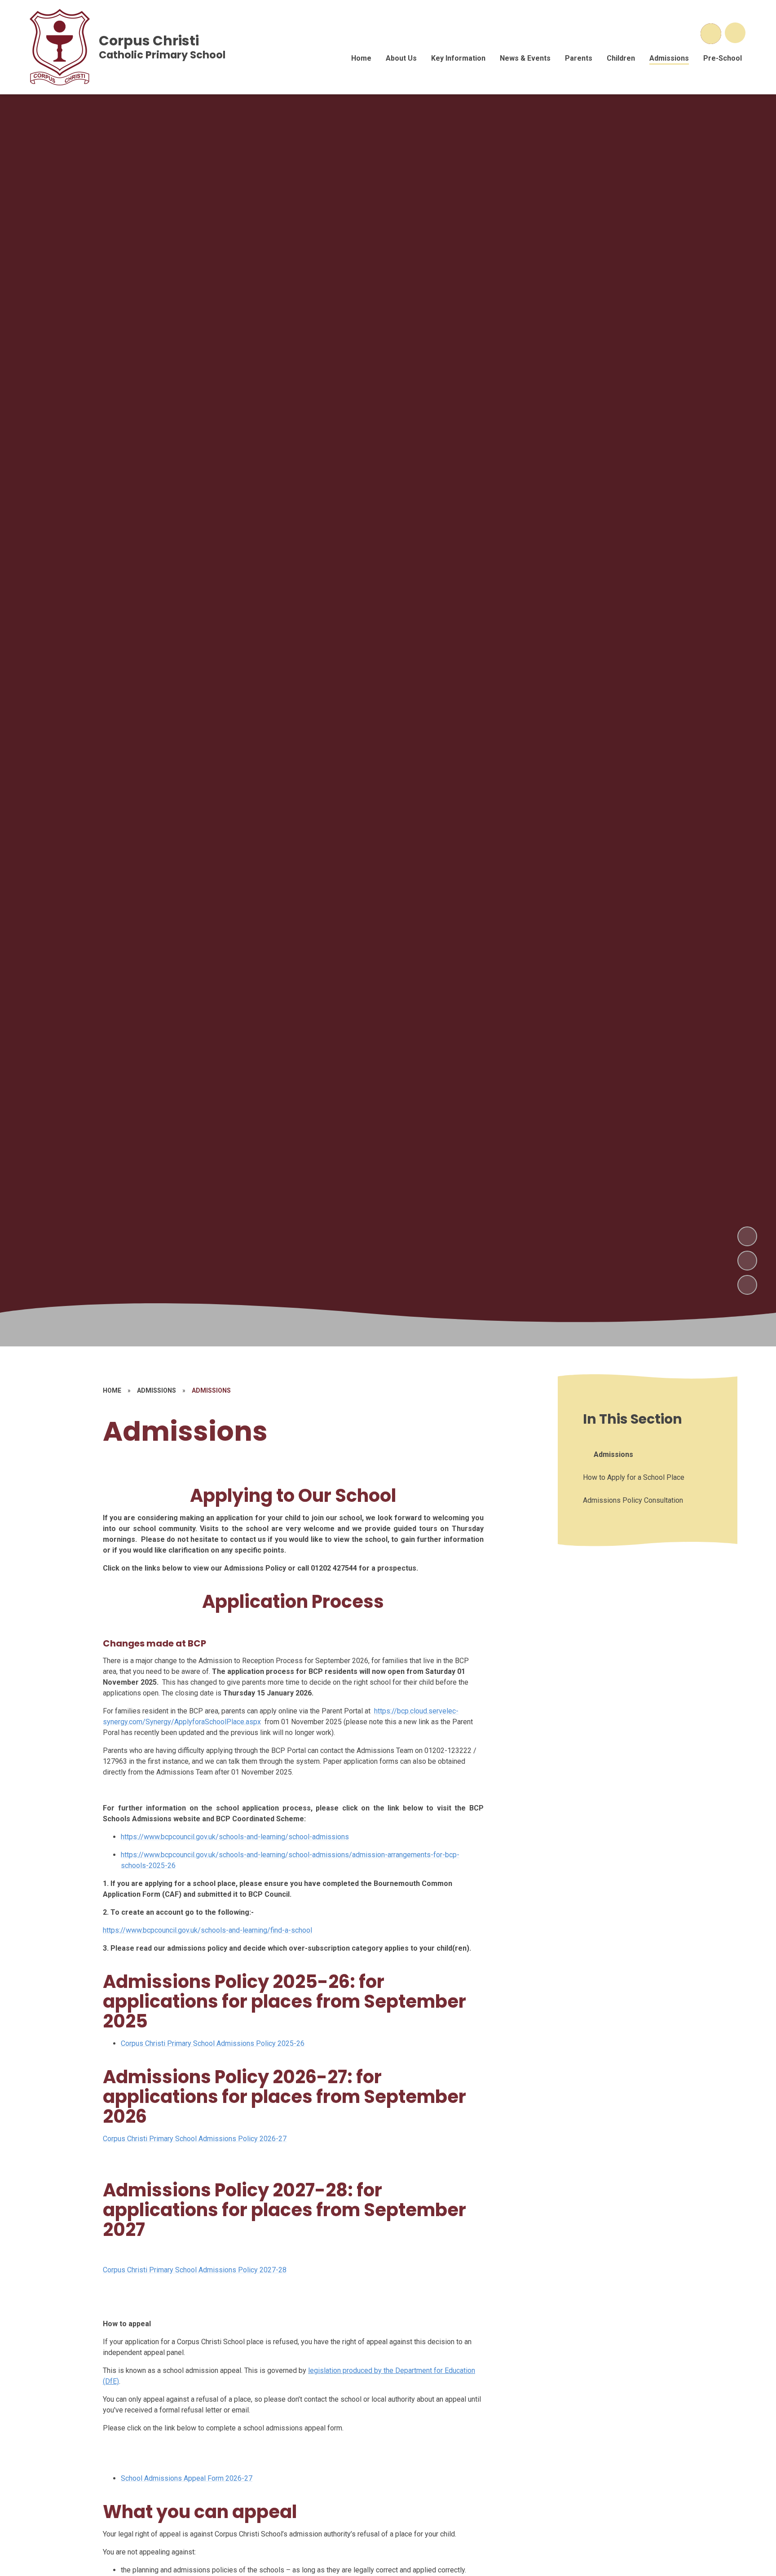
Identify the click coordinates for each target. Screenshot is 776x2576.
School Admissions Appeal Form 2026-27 (187, 2478)
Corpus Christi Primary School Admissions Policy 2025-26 (213, 2043)
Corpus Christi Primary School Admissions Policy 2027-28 (195, 2270)
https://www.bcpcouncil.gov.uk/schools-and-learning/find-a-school (207, 1930)
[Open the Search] (711, 34)
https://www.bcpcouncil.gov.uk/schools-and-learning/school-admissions (235, 1837)
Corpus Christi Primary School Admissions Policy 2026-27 (195, 2139)
